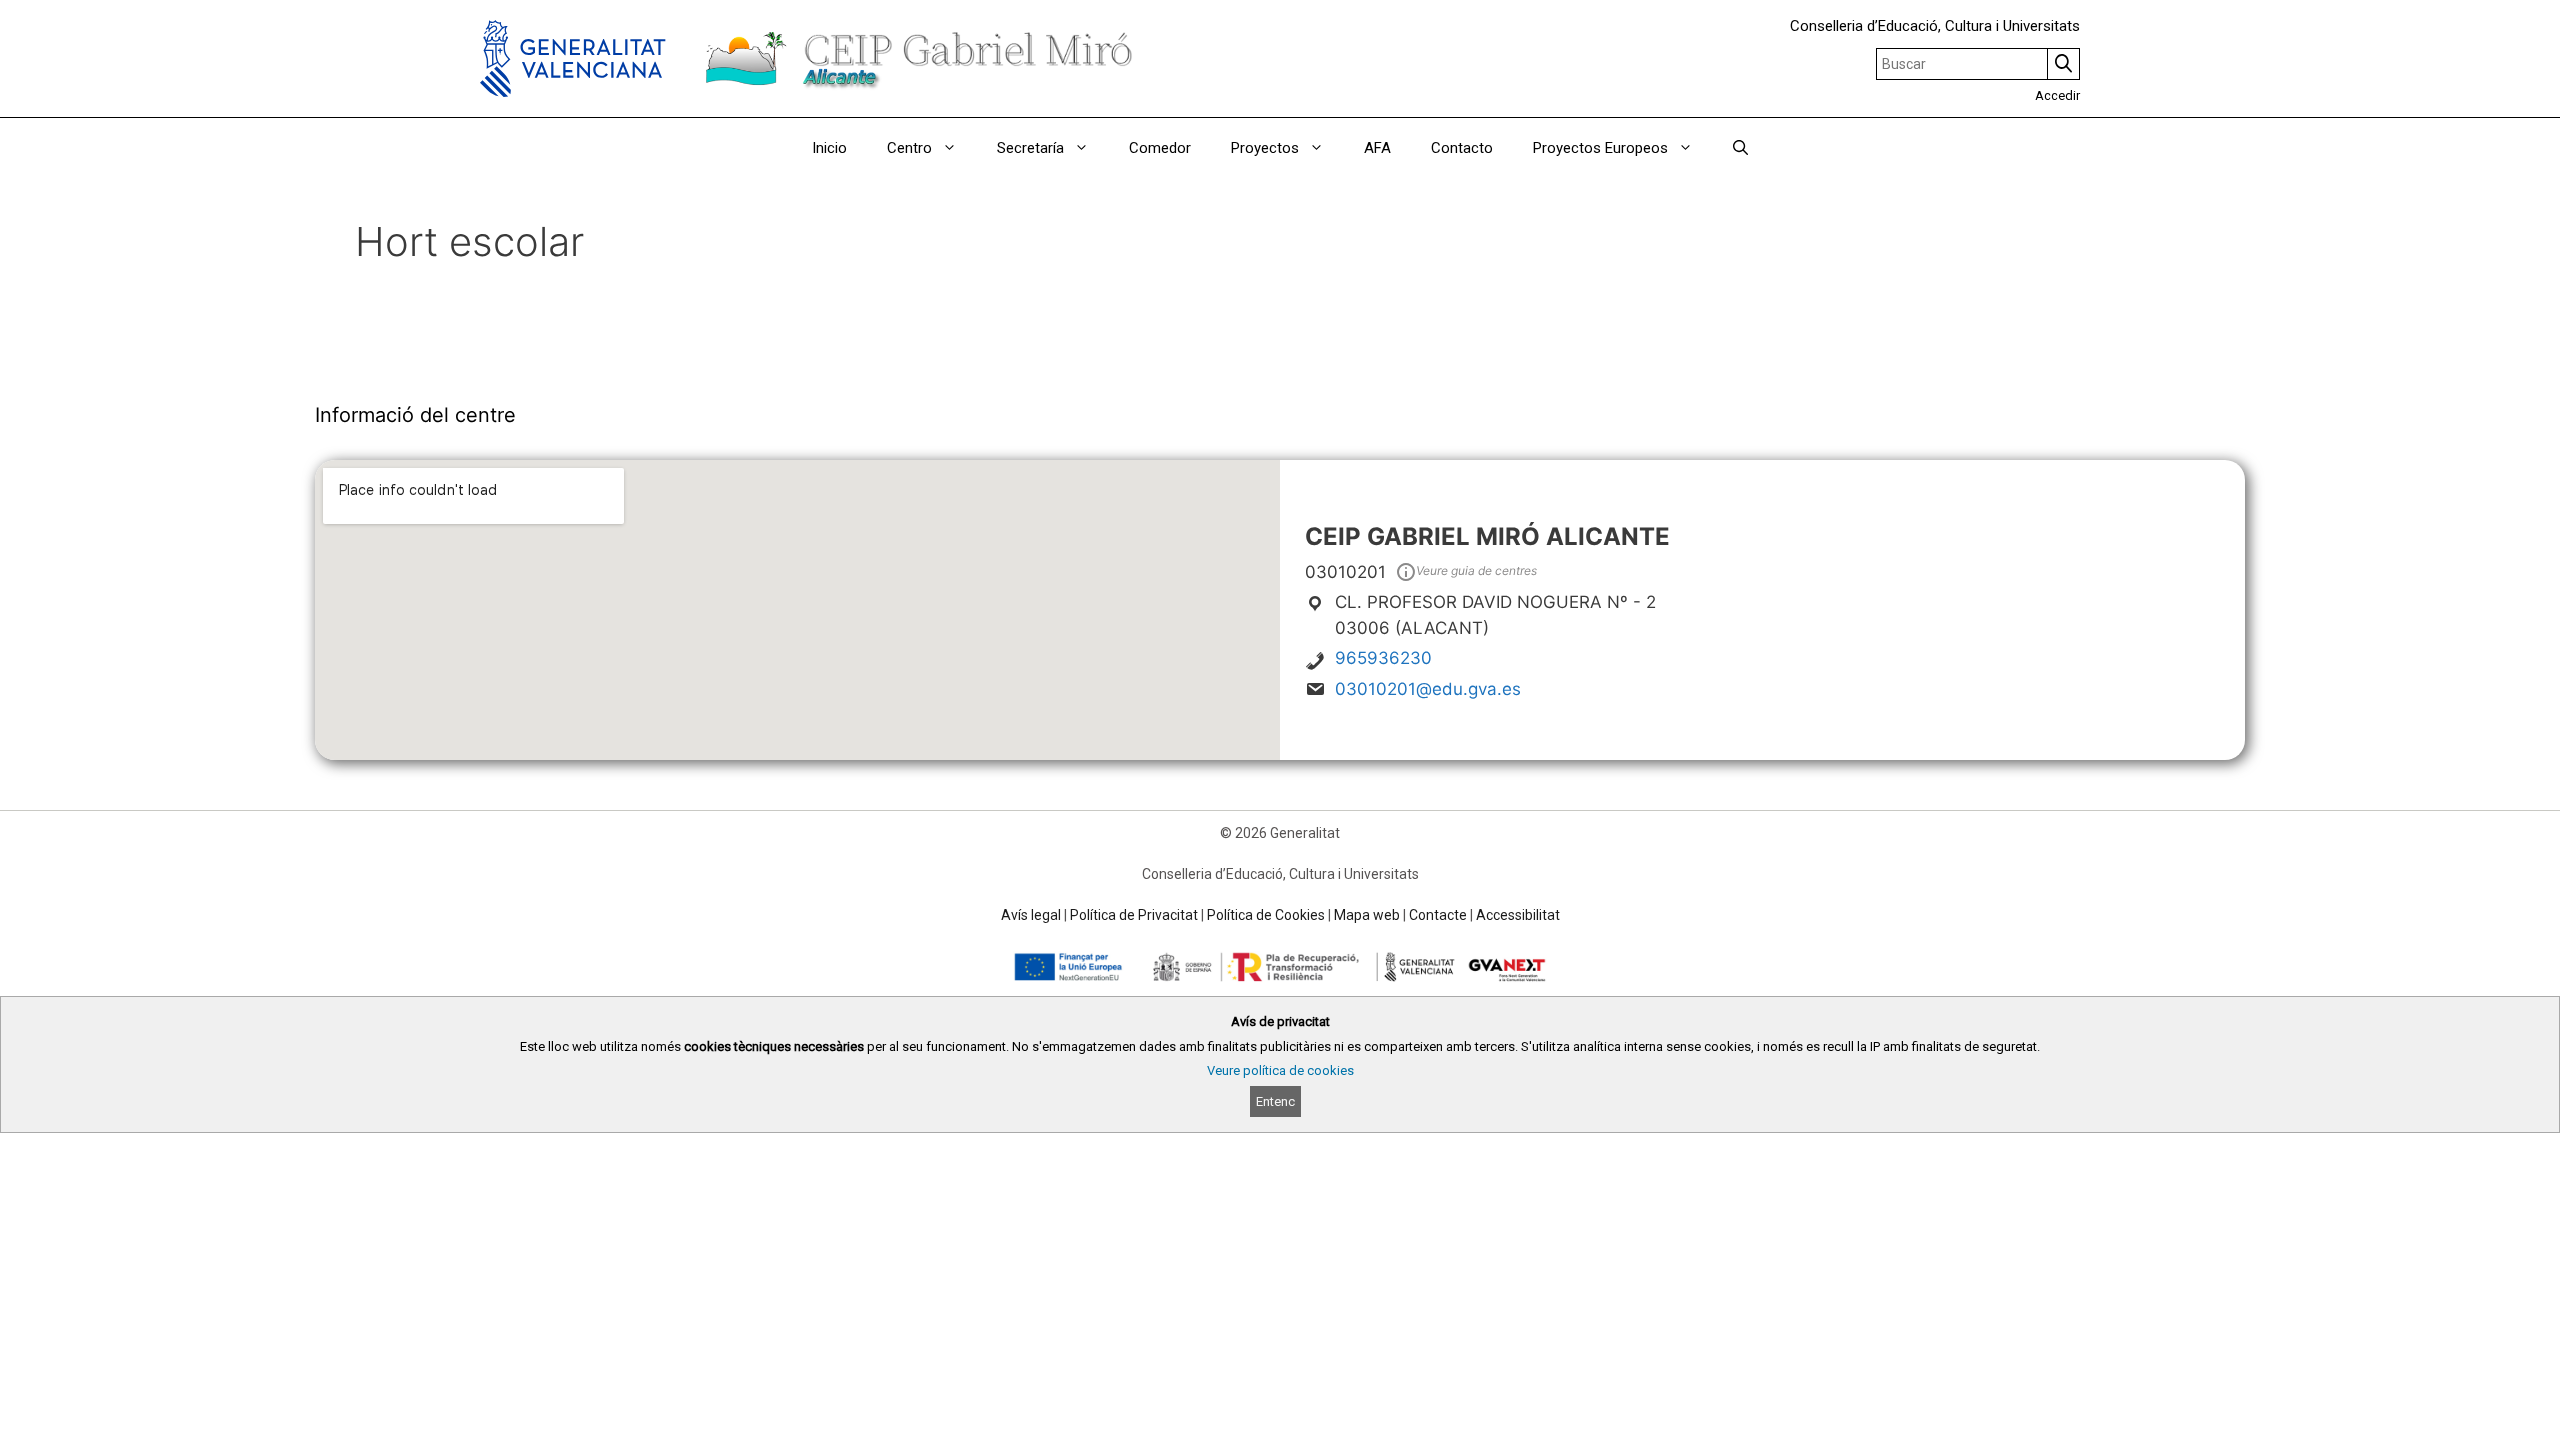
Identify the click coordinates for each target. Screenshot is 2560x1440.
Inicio (829, 148)
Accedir (2057, 95)
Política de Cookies (1266, 915)
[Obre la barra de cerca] (1740, 148)
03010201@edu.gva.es (1428, 689)
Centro (909, 148)
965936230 (1383, 658)
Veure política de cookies (1280, 1070)
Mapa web (1367, 915)
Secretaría (1030, 148)
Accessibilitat (1518, 915)
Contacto (1462, 148)
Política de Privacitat (1134, 915)
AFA (1377, 148)
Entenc (1275, 1101)
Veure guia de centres (1476, 570)
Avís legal (1031, 915)
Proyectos (1265, 148)
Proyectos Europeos (1600, 148)
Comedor (1160, 148)
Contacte (1438, 915)
